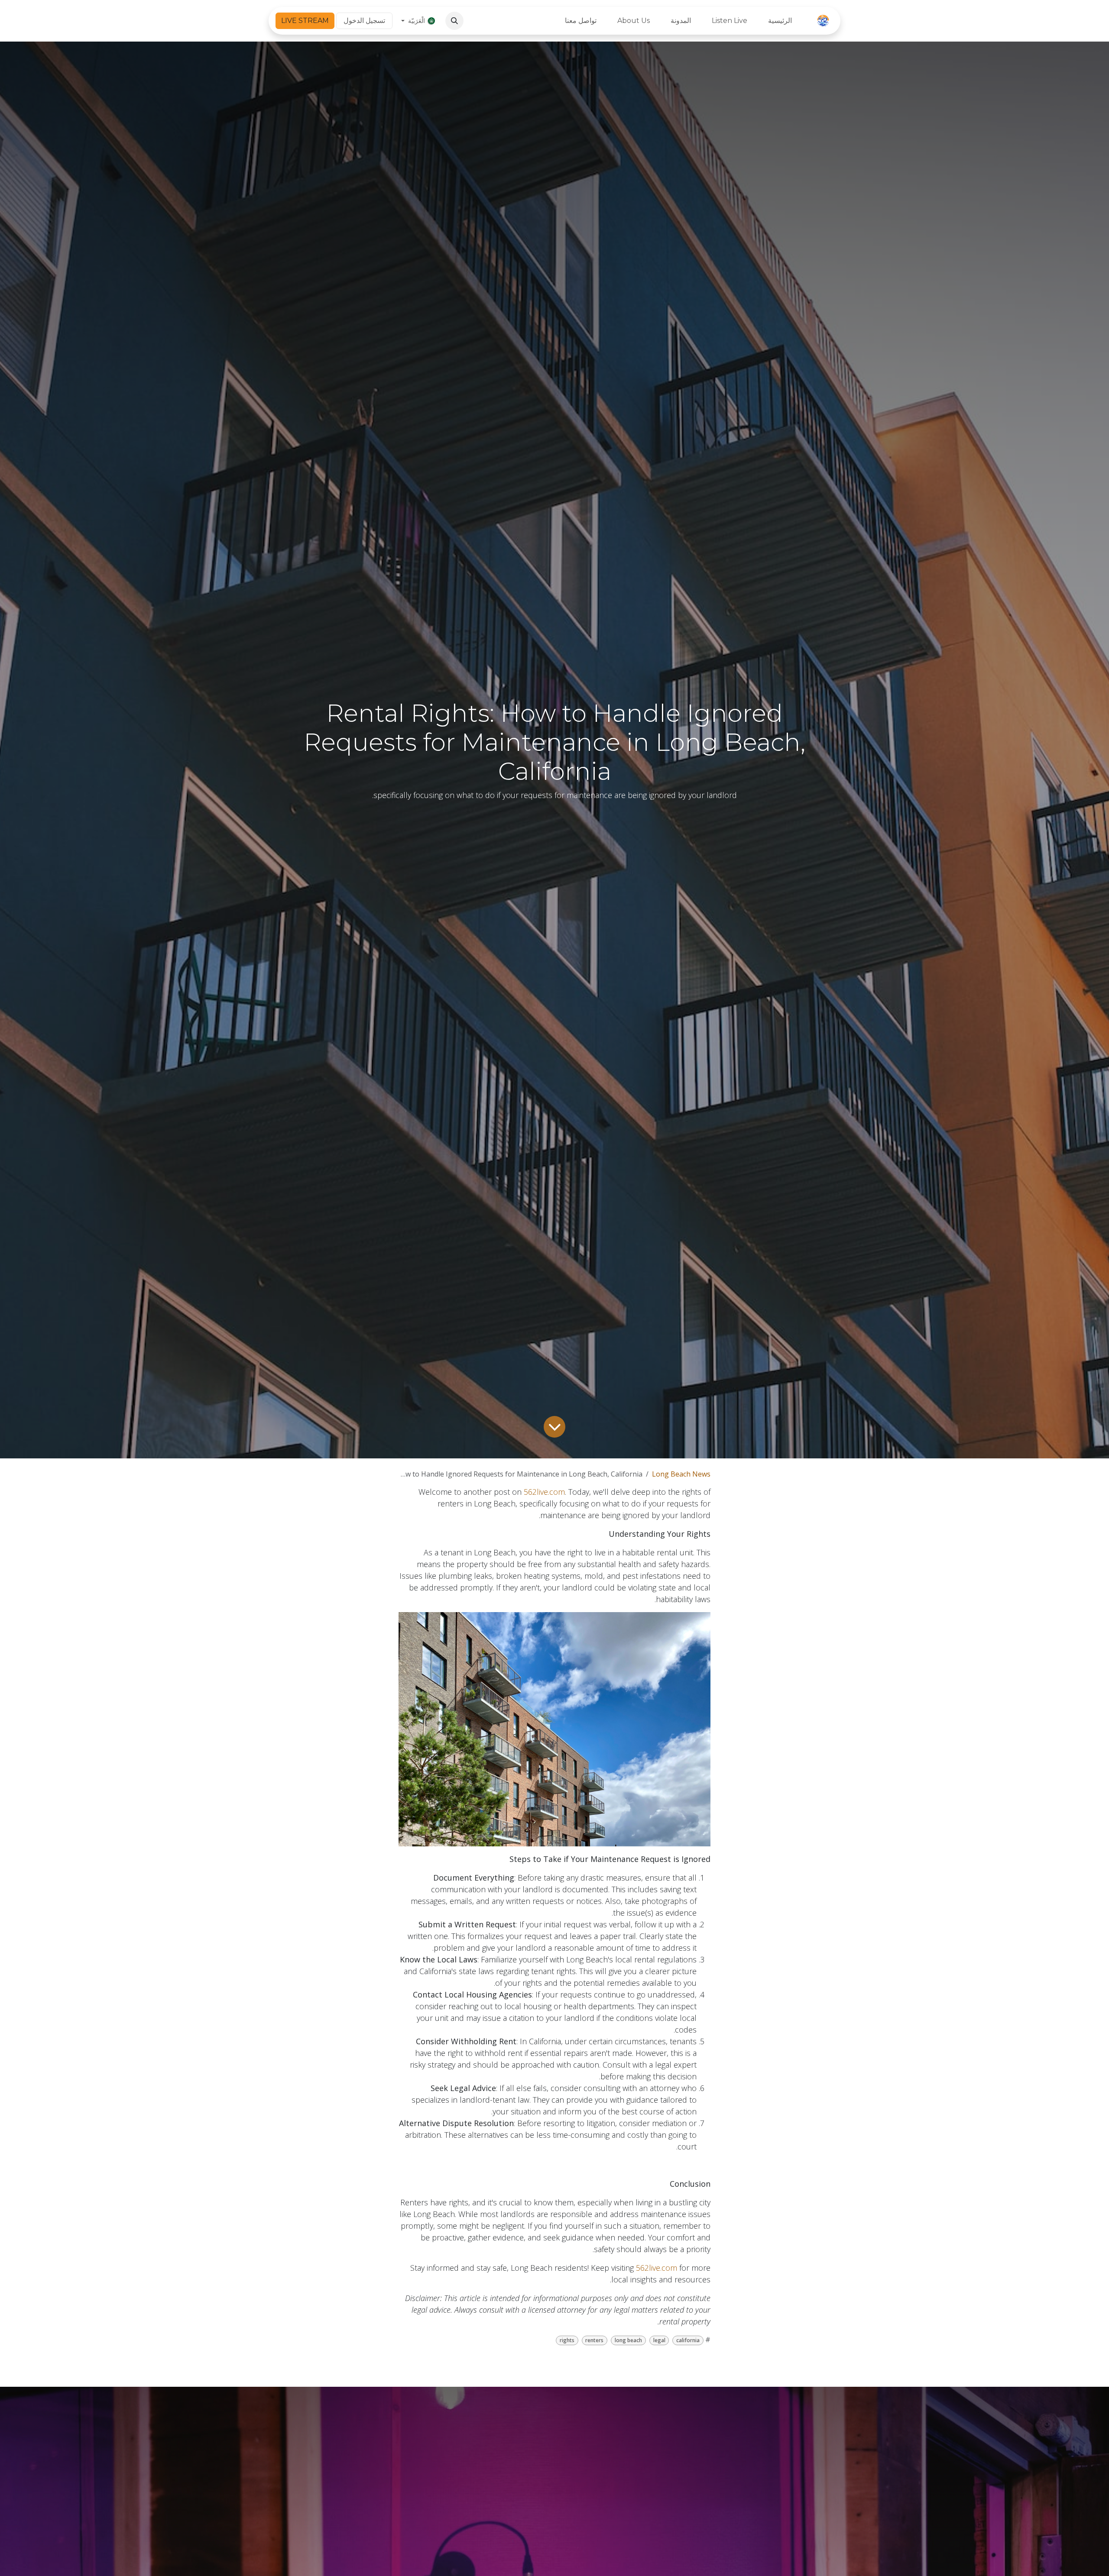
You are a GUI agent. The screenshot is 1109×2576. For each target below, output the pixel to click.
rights (567, 2340)
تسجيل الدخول (364, 21)
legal (659, 2340)
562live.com (544, 1492)
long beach (628, 2340)
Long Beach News (681, 1474)
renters (594, 2340)
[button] (454, 21)
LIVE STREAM (305, 21)
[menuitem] (780, 21)
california (688, 2340)
